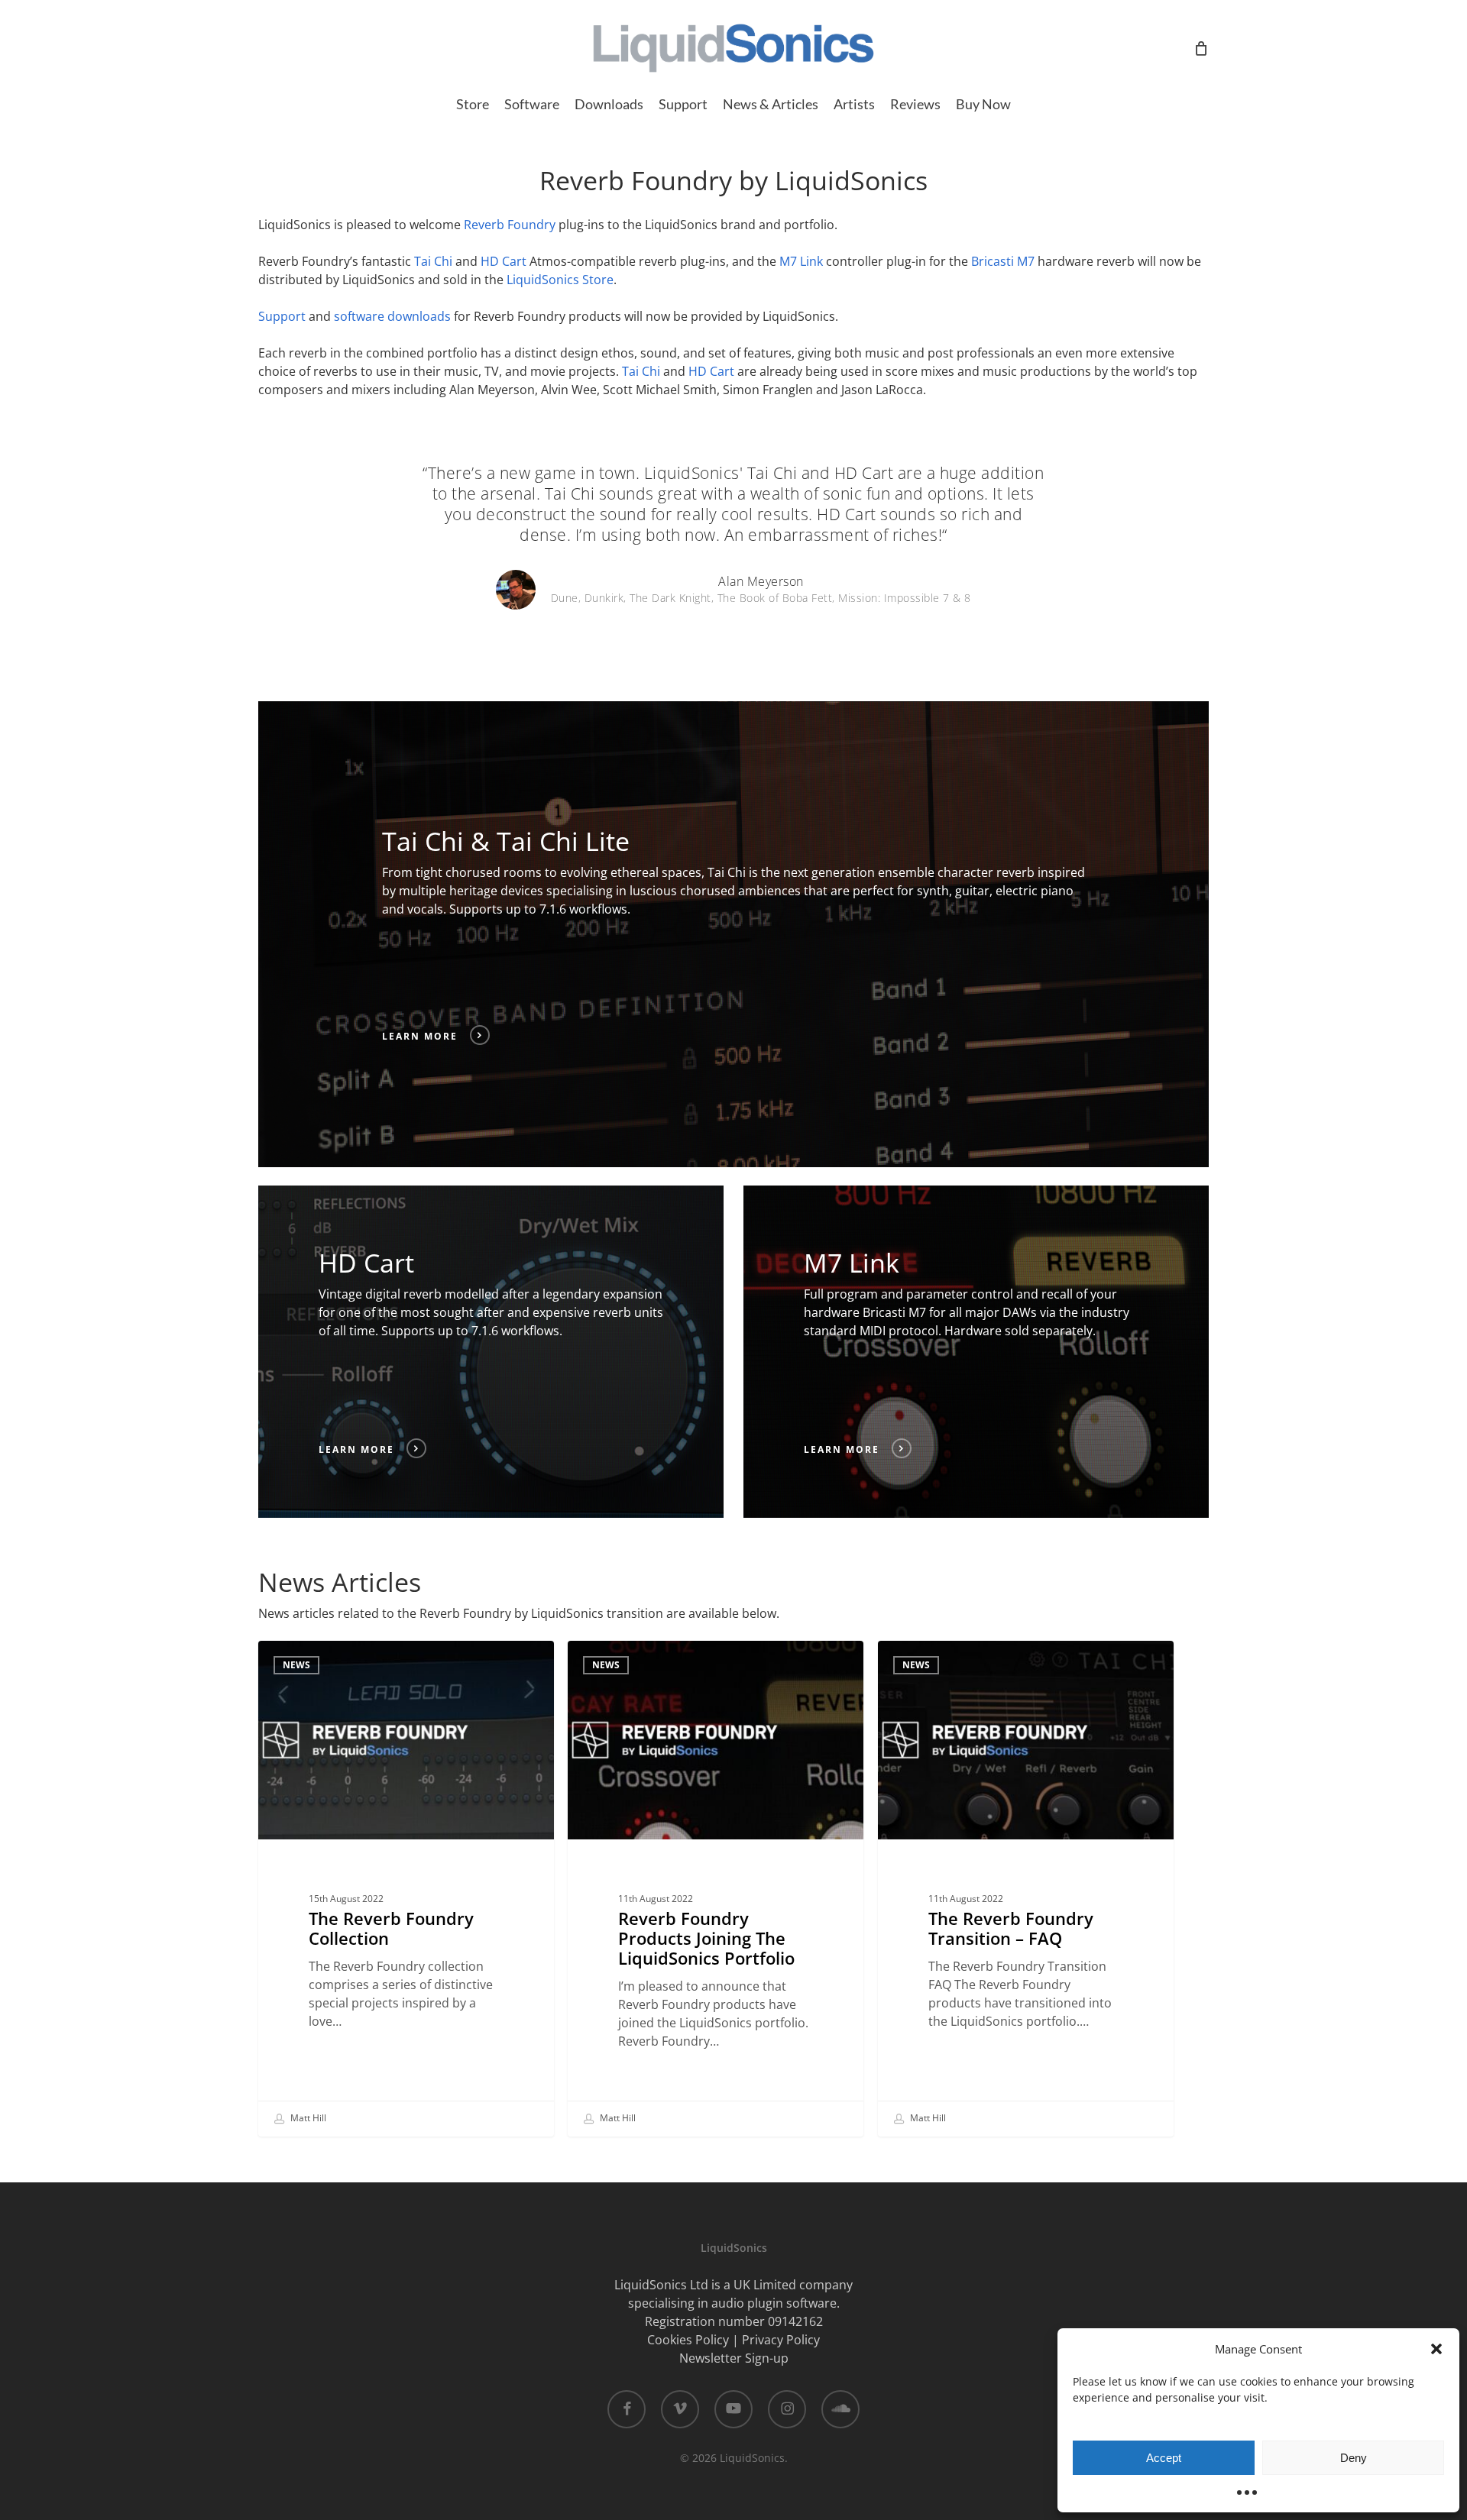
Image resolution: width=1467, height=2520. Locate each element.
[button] (1436, 2349)
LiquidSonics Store (560, 280)
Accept (1164, 2458)
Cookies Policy (688, 2340)
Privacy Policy (781, 2340)
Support (282, 316)
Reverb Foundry (510, 225)
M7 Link (801, 261)
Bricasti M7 (1003, 261)
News (296, 1665)
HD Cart (504, 261)
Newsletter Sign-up (734, 2358)
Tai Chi (433, 261)
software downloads (392, 316)
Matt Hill (307, 2118)
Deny (1354, 2458)
